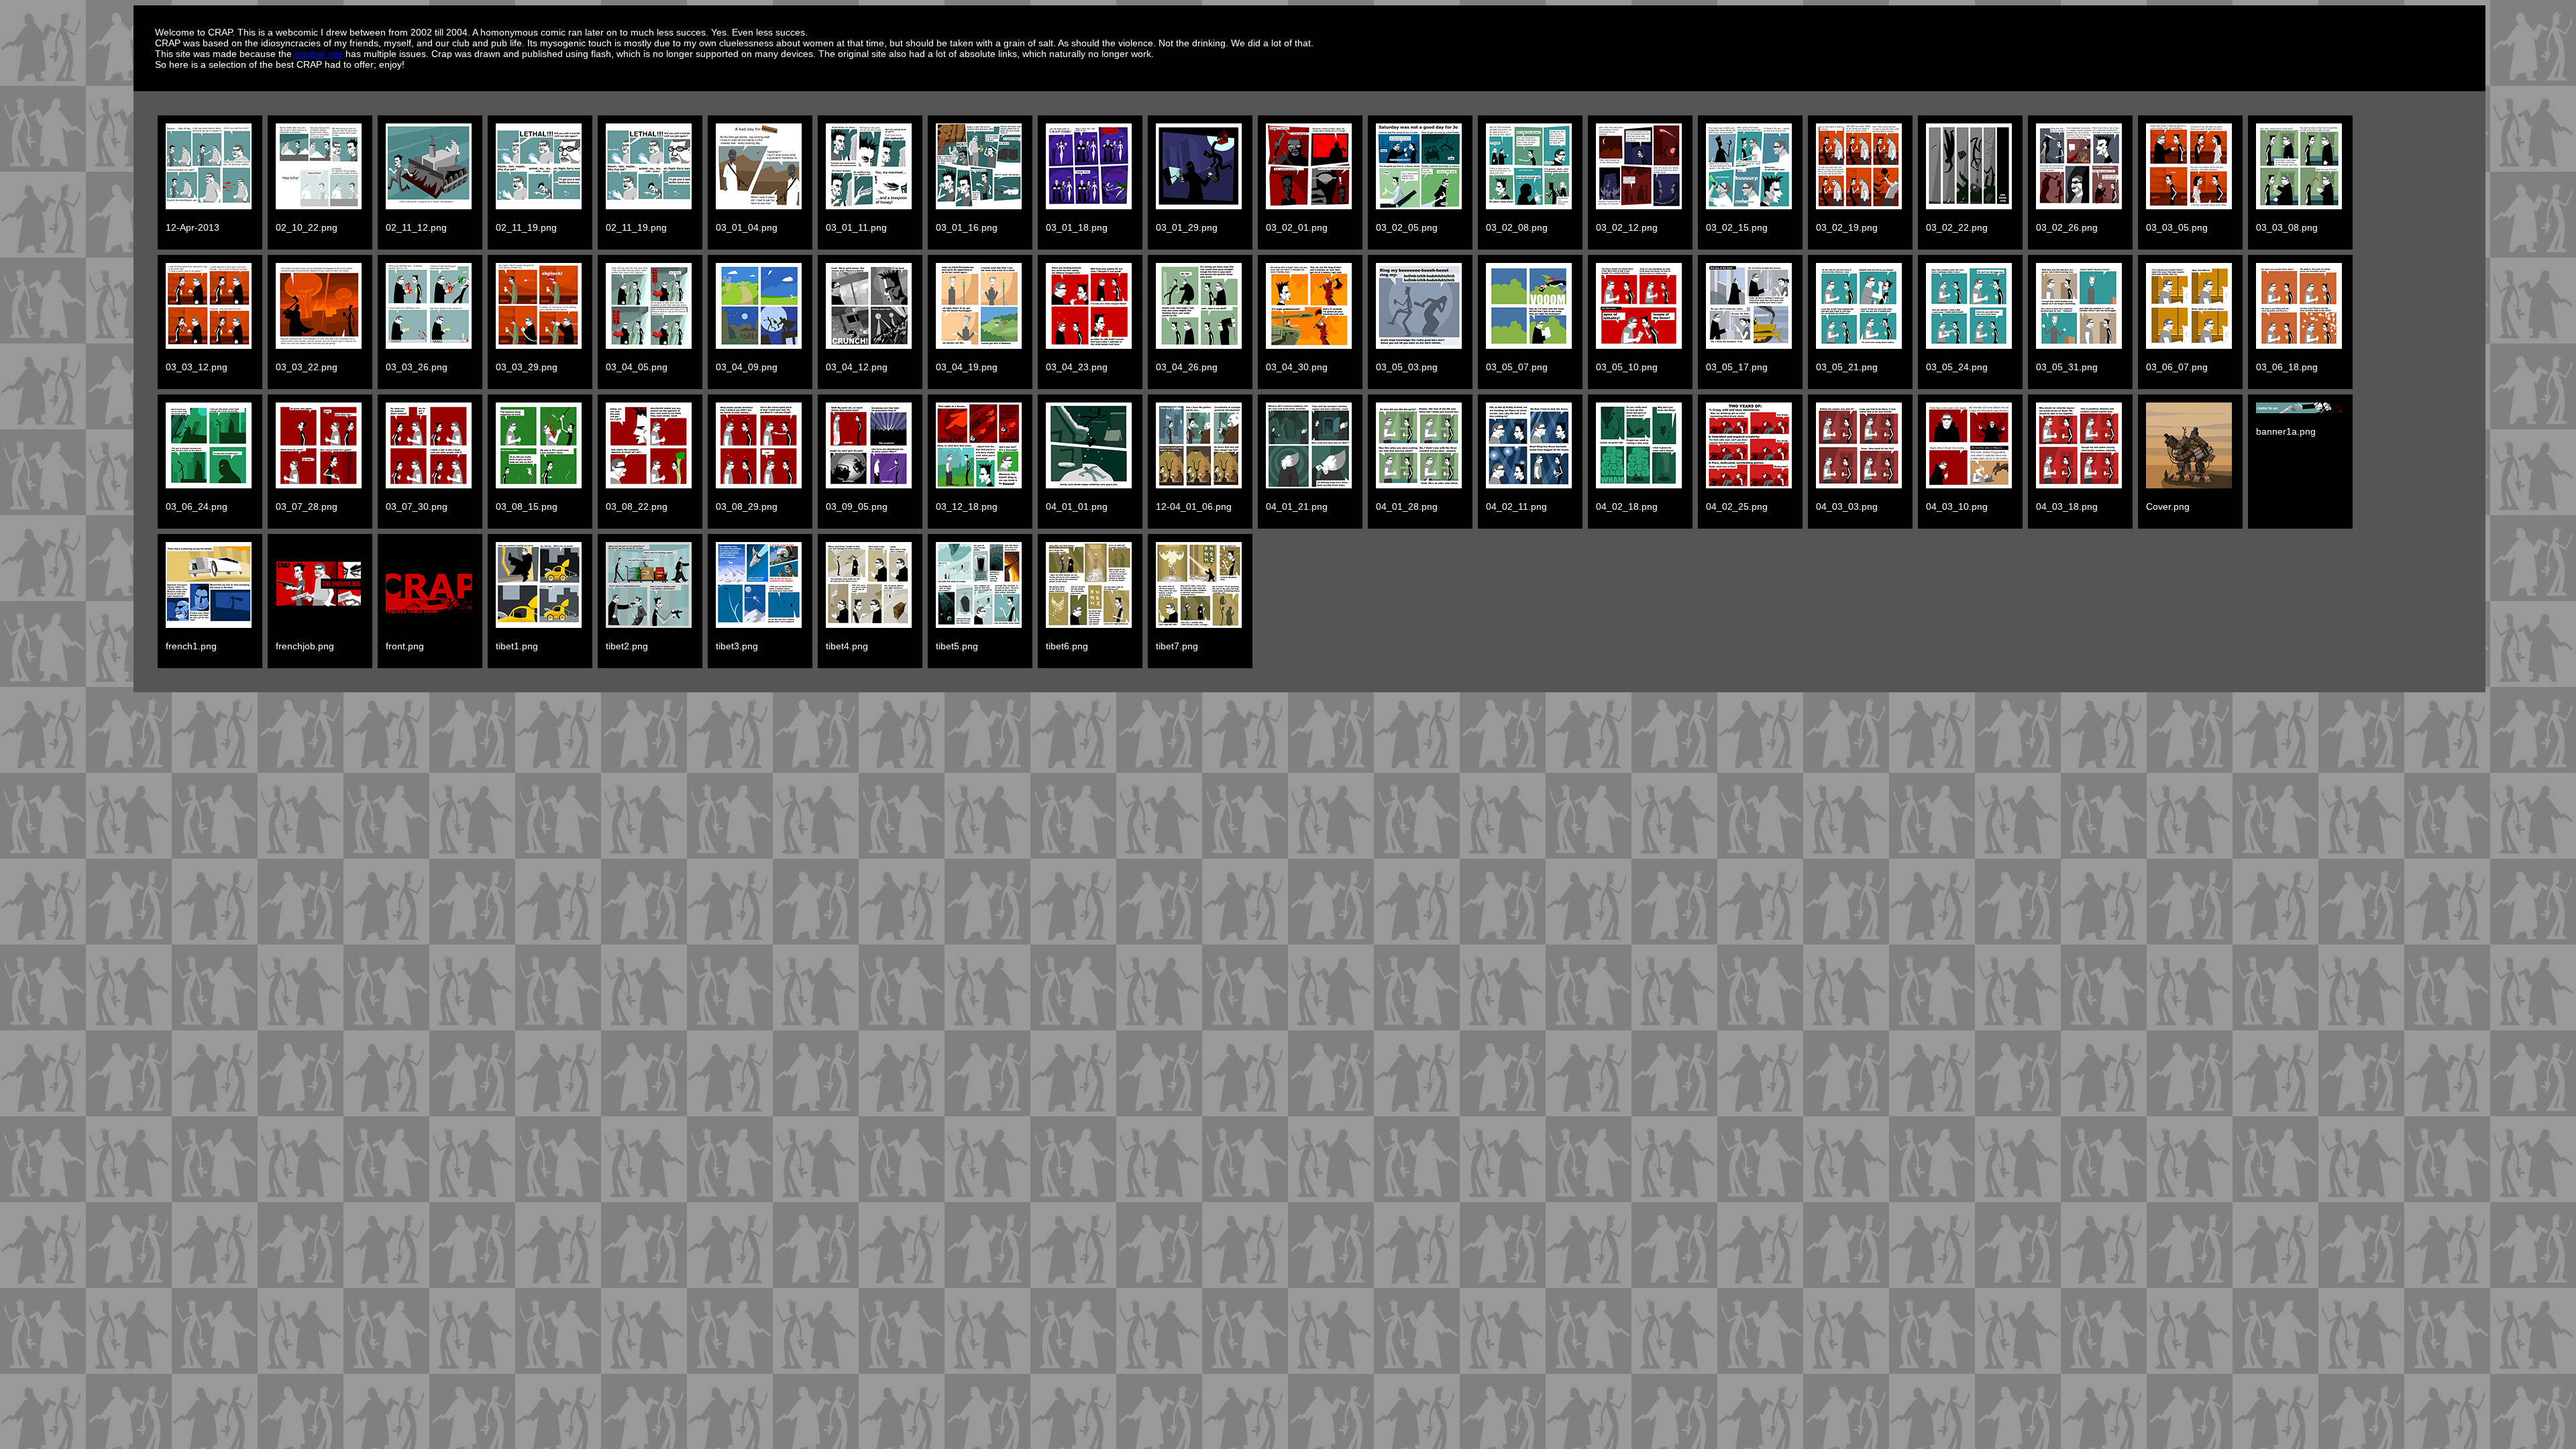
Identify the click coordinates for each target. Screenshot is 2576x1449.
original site (319, 54)
